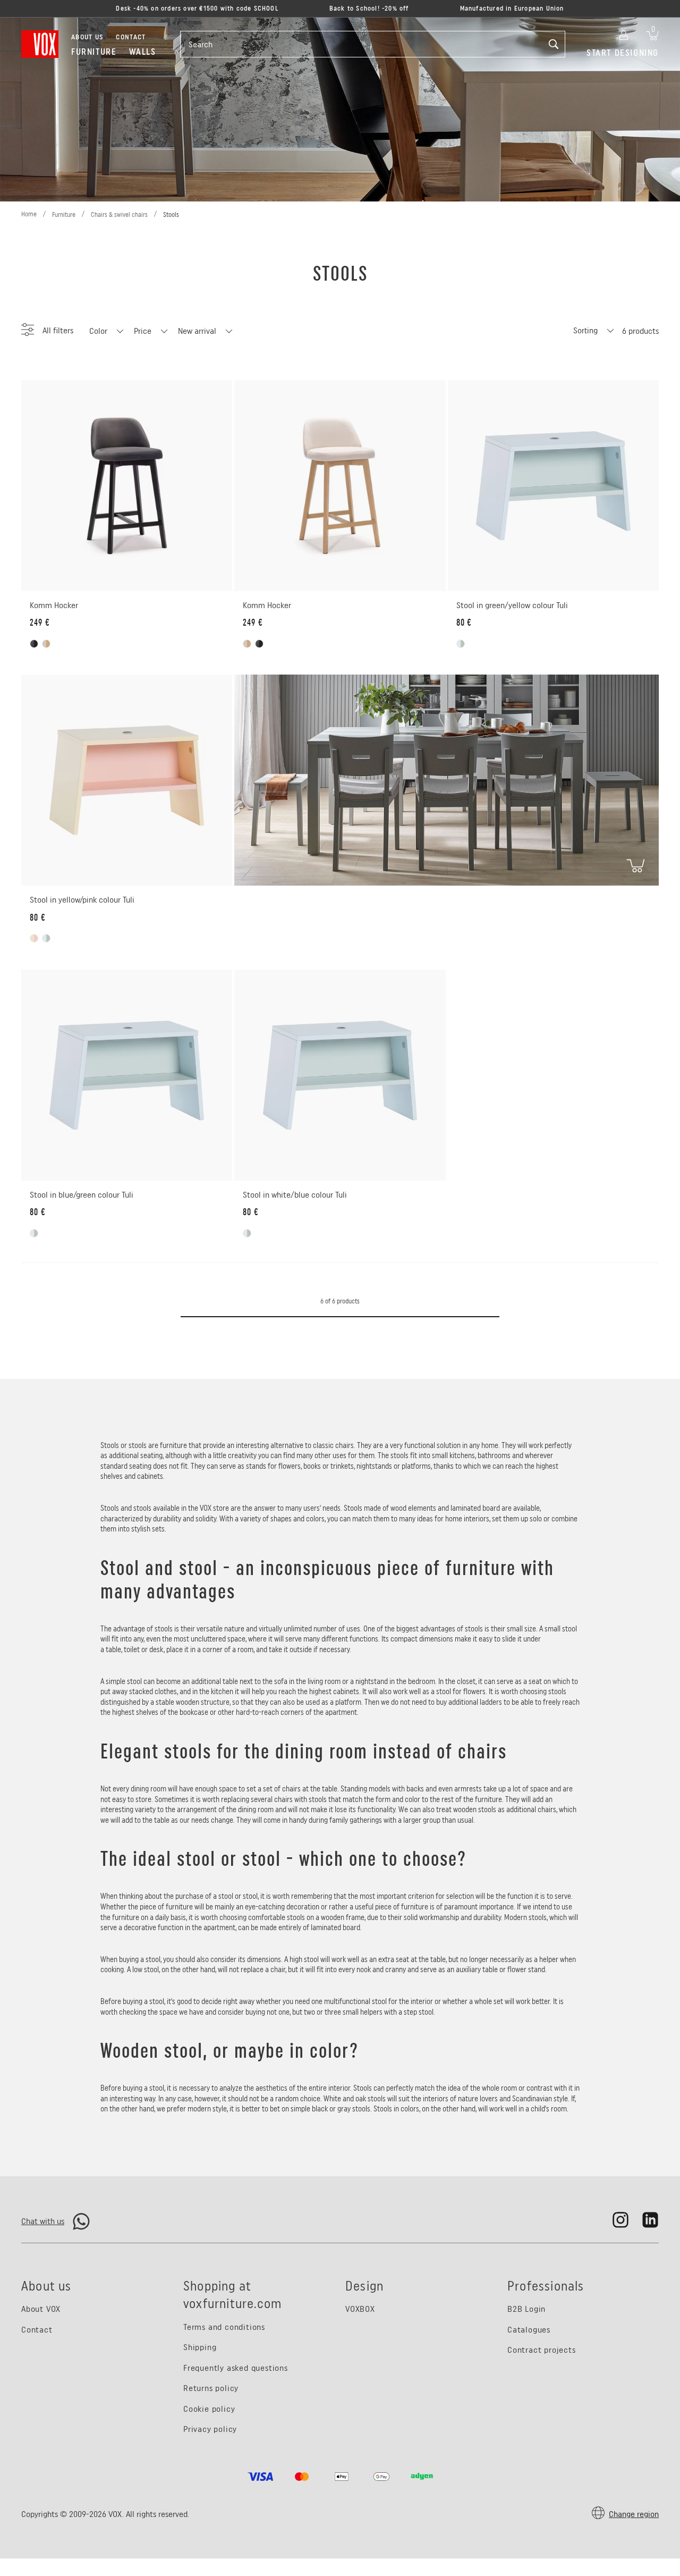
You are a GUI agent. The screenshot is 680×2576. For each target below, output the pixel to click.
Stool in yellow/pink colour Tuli (82, 900)
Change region (634, 2514)
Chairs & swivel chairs (119, 214)
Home (29, 214)
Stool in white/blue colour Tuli (295, 1195)
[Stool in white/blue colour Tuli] (340, 1075)
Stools (171, 214)
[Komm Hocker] (127, 486)
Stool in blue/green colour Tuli (82, 1195)
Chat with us (43, 2221)
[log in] (624, 33)
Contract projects (542, 2350)
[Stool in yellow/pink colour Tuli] (127, 780)
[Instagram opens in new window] (620, 2220)
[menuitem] (94, 52)
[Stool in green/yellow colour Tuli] (553, 486)
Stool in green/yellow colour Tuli (512, 605)
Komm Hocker (54, 605)
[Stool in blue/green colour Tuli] (127, 1075)
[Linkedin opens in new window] (650, 2220)
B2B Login (526, 2309)
